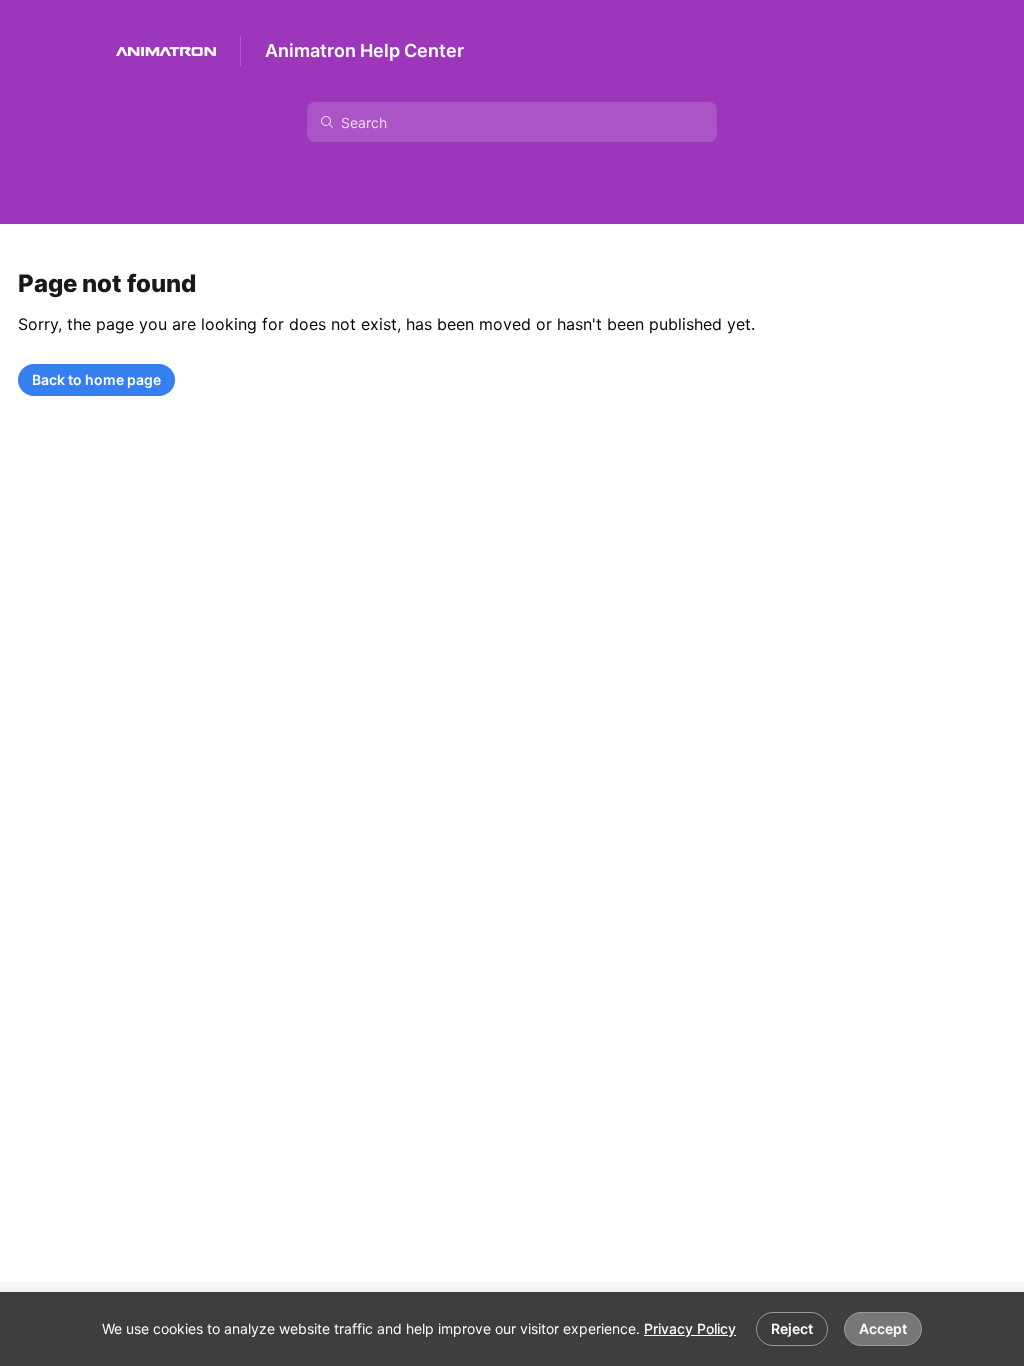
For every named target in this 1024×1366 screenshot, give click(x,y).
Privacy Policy (690, 1328)
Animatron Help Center (364, 50)
